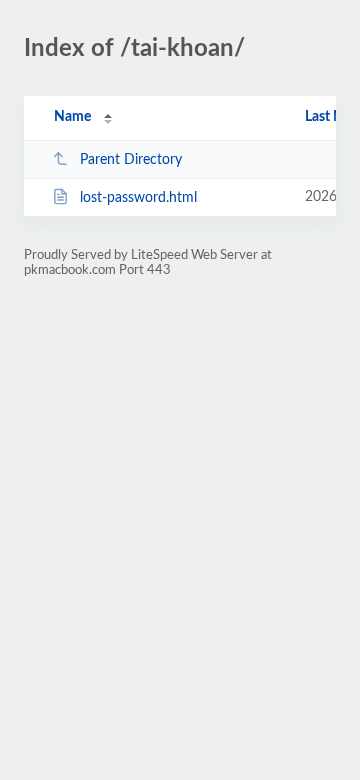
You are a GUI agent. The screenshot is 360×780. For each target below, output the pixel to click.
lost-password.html (138, 198)
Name (72, 117)
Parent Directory (131, 160)
